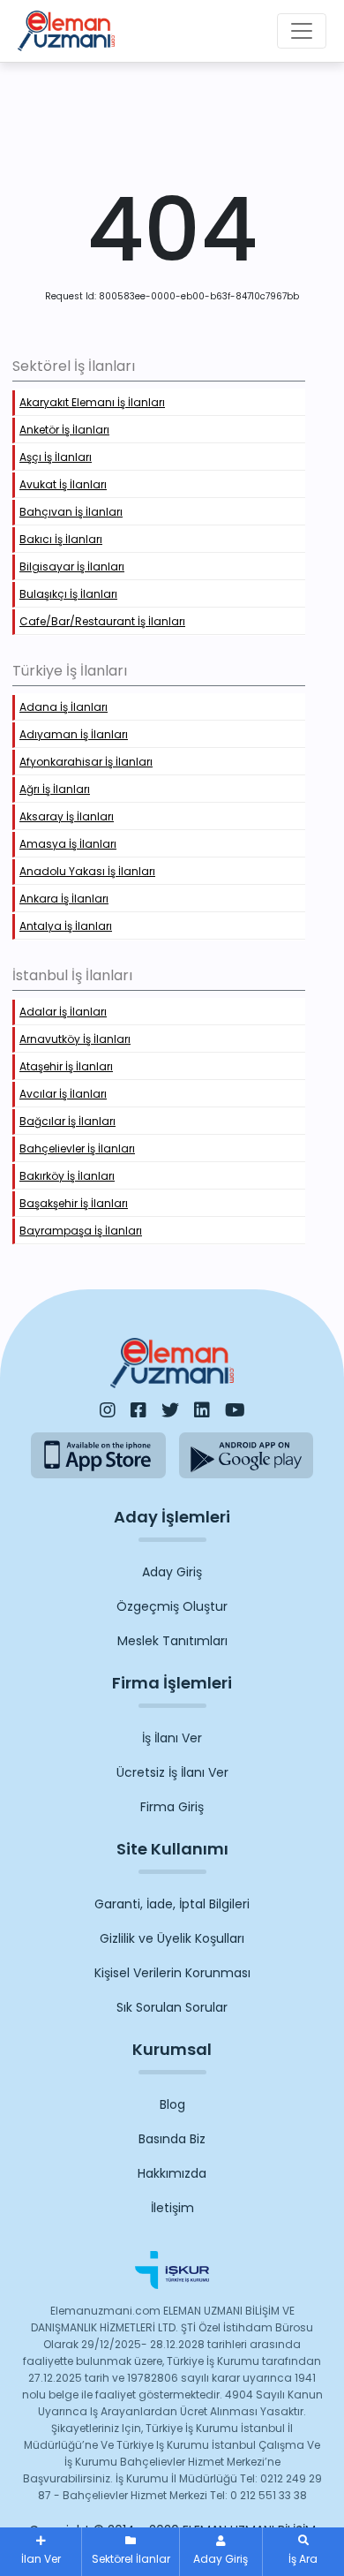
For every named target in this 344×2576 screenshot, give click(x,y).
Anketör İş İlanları (64, 430)
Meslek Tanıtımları (172, 1641)
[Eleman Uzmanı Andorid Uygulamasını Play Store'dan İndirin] (247, 1455)
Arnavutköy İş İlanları (75, 1039)
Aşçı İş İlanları (56, 457)
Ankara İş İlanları (64, 899)
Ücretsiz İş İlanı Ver (172, 1772)
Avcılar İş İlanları (63, 1094)
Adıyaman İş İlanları (74, 734)
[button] (303, 2552)
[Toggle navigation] (302, 31)
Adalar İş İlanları (63, 1012)
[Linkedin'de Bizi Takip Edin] (202, 1410)
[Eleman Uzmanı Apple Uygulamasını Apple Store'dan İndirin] (98, 1455)
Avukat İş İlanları (63, 484)
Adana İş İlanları (64, 707)
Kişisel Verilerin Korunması (172, 1973)
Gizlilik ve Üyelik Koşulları (172, 1938)
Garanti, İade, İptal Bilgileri (172, 1904)
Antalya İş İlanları (66, 926)
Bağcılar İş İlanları (67, 1121)
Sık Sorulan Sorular (172, 2007)
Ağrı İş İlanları (55, 789)
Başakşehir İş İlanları (74, 1203)
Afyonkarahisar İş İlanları (86, 762)
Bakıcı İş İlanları (61, 539)
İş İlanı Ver (172, 1738)
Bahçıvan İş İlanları (71, 512)
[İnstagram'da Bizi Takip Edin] (108, 1410)
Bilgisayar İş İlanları (72, 567)
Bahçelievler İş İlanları (77, 1148)
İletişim (172, 2208)
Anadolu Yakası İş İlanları (87, 871)
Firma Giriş (172, 1807)
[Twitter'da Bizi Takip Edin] (170, 1410)
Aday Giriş (172, 1572)
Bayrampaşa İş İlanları (81, 1231)
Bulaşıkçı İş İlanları (68, 594)
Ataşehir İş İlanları (66, 1066)
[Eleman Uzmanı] (66, 31)
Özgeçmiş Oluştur (172, 1606)
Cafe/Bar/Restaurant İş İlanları (102, 621)
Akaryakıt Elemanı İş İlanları (92, 402)
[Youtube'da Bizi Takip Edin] (235, 1410)
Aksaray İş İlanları (67, 816)
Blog (172, 2104)
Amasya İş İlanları (68, 844)
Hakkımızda (172, 2173)
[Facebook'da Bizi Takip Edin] (138, 1410)
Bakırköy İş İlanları (67, 1176)
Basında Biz (172, 2139)
